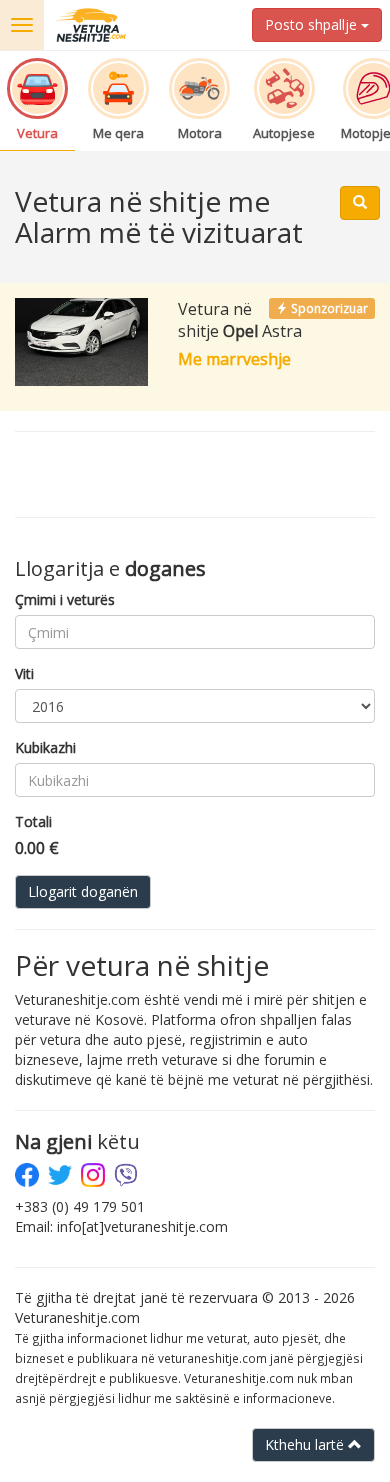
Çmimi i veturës (65, 599)
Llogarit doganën (83, 891)
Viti (24, 673)
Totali (33, 821)
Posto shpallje (313, 24)
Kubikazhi (45, 747)
